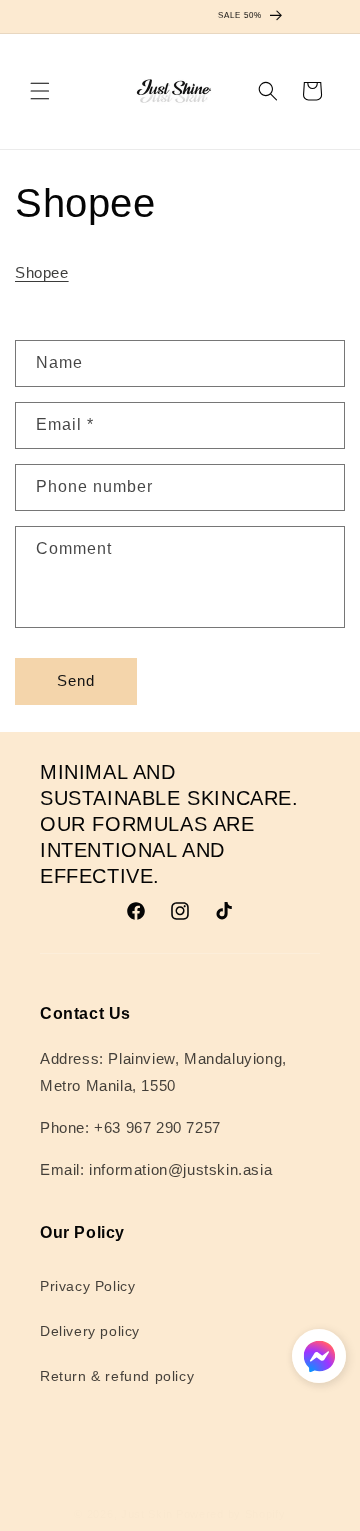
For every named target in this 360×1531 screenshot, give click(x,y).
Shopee (42, 272)
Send (76, 680)
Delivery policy (90, 1331)
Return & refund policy (117, 1376)
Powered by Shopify (231, 1514)
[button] (40, 91)
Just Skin (146, 1514)
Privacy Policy (87, 1286)
